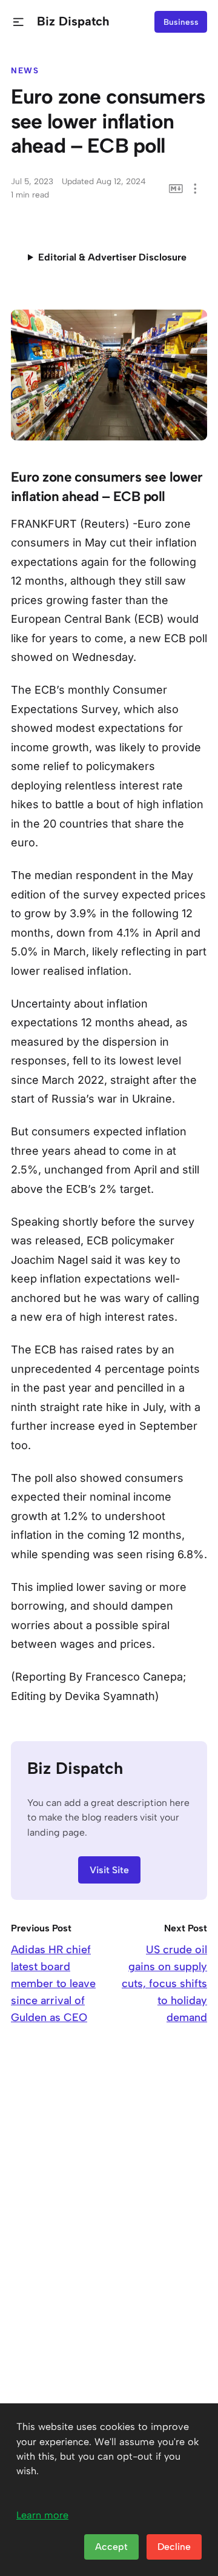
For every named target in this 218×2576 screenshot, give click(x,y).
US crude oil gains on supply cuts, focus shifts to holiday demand (164, 1983)
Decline (174, 2547)
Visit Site (109, 1870)
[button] (18, 22)
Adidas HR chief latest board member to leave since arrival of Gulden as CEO (53, 1983)
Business (181, 22)
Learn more (42, 2515)
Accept (111, 2547)
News (25, 70)
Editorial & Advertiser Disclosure (112, 257)
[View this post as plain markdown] (176, 189)
